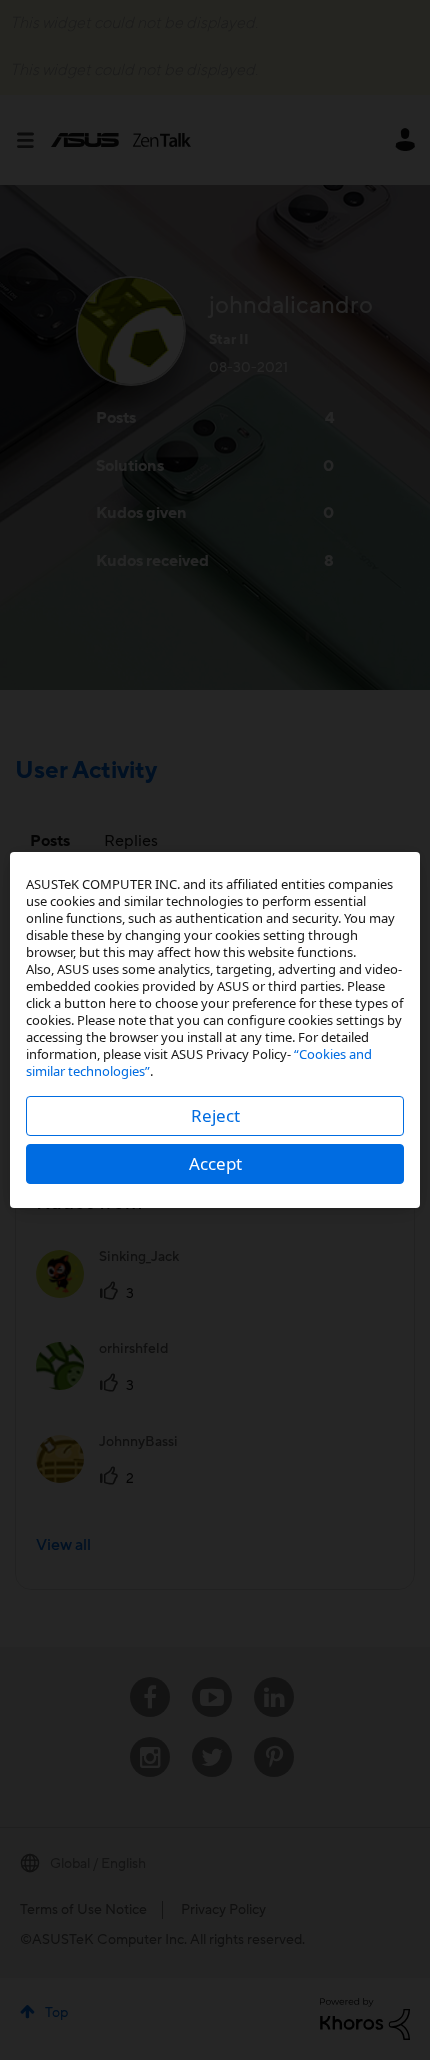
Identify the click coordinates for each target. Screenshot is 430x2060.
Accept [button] (215, 1163)
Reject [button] (215, 1115)
